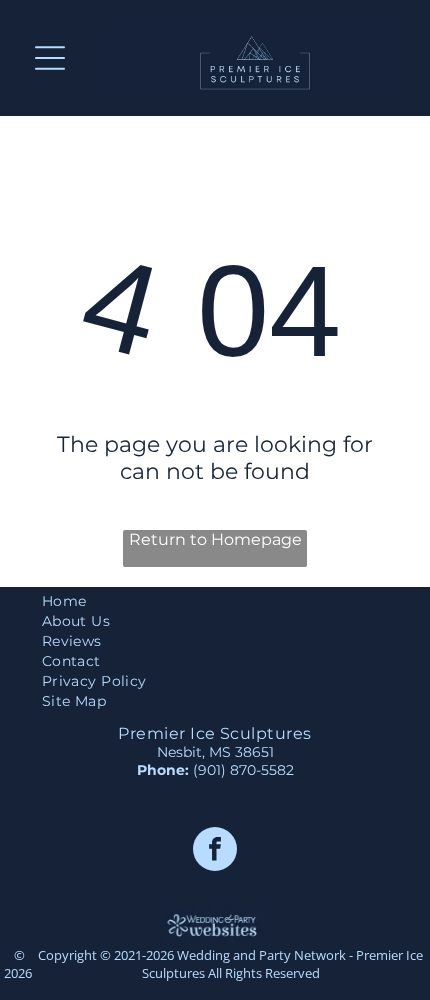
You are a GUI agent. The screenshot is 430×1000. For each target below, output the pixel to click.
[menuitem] (215, 601)
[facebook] (215, 851)
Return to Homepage (215, 539)
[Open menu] (50, 58)
